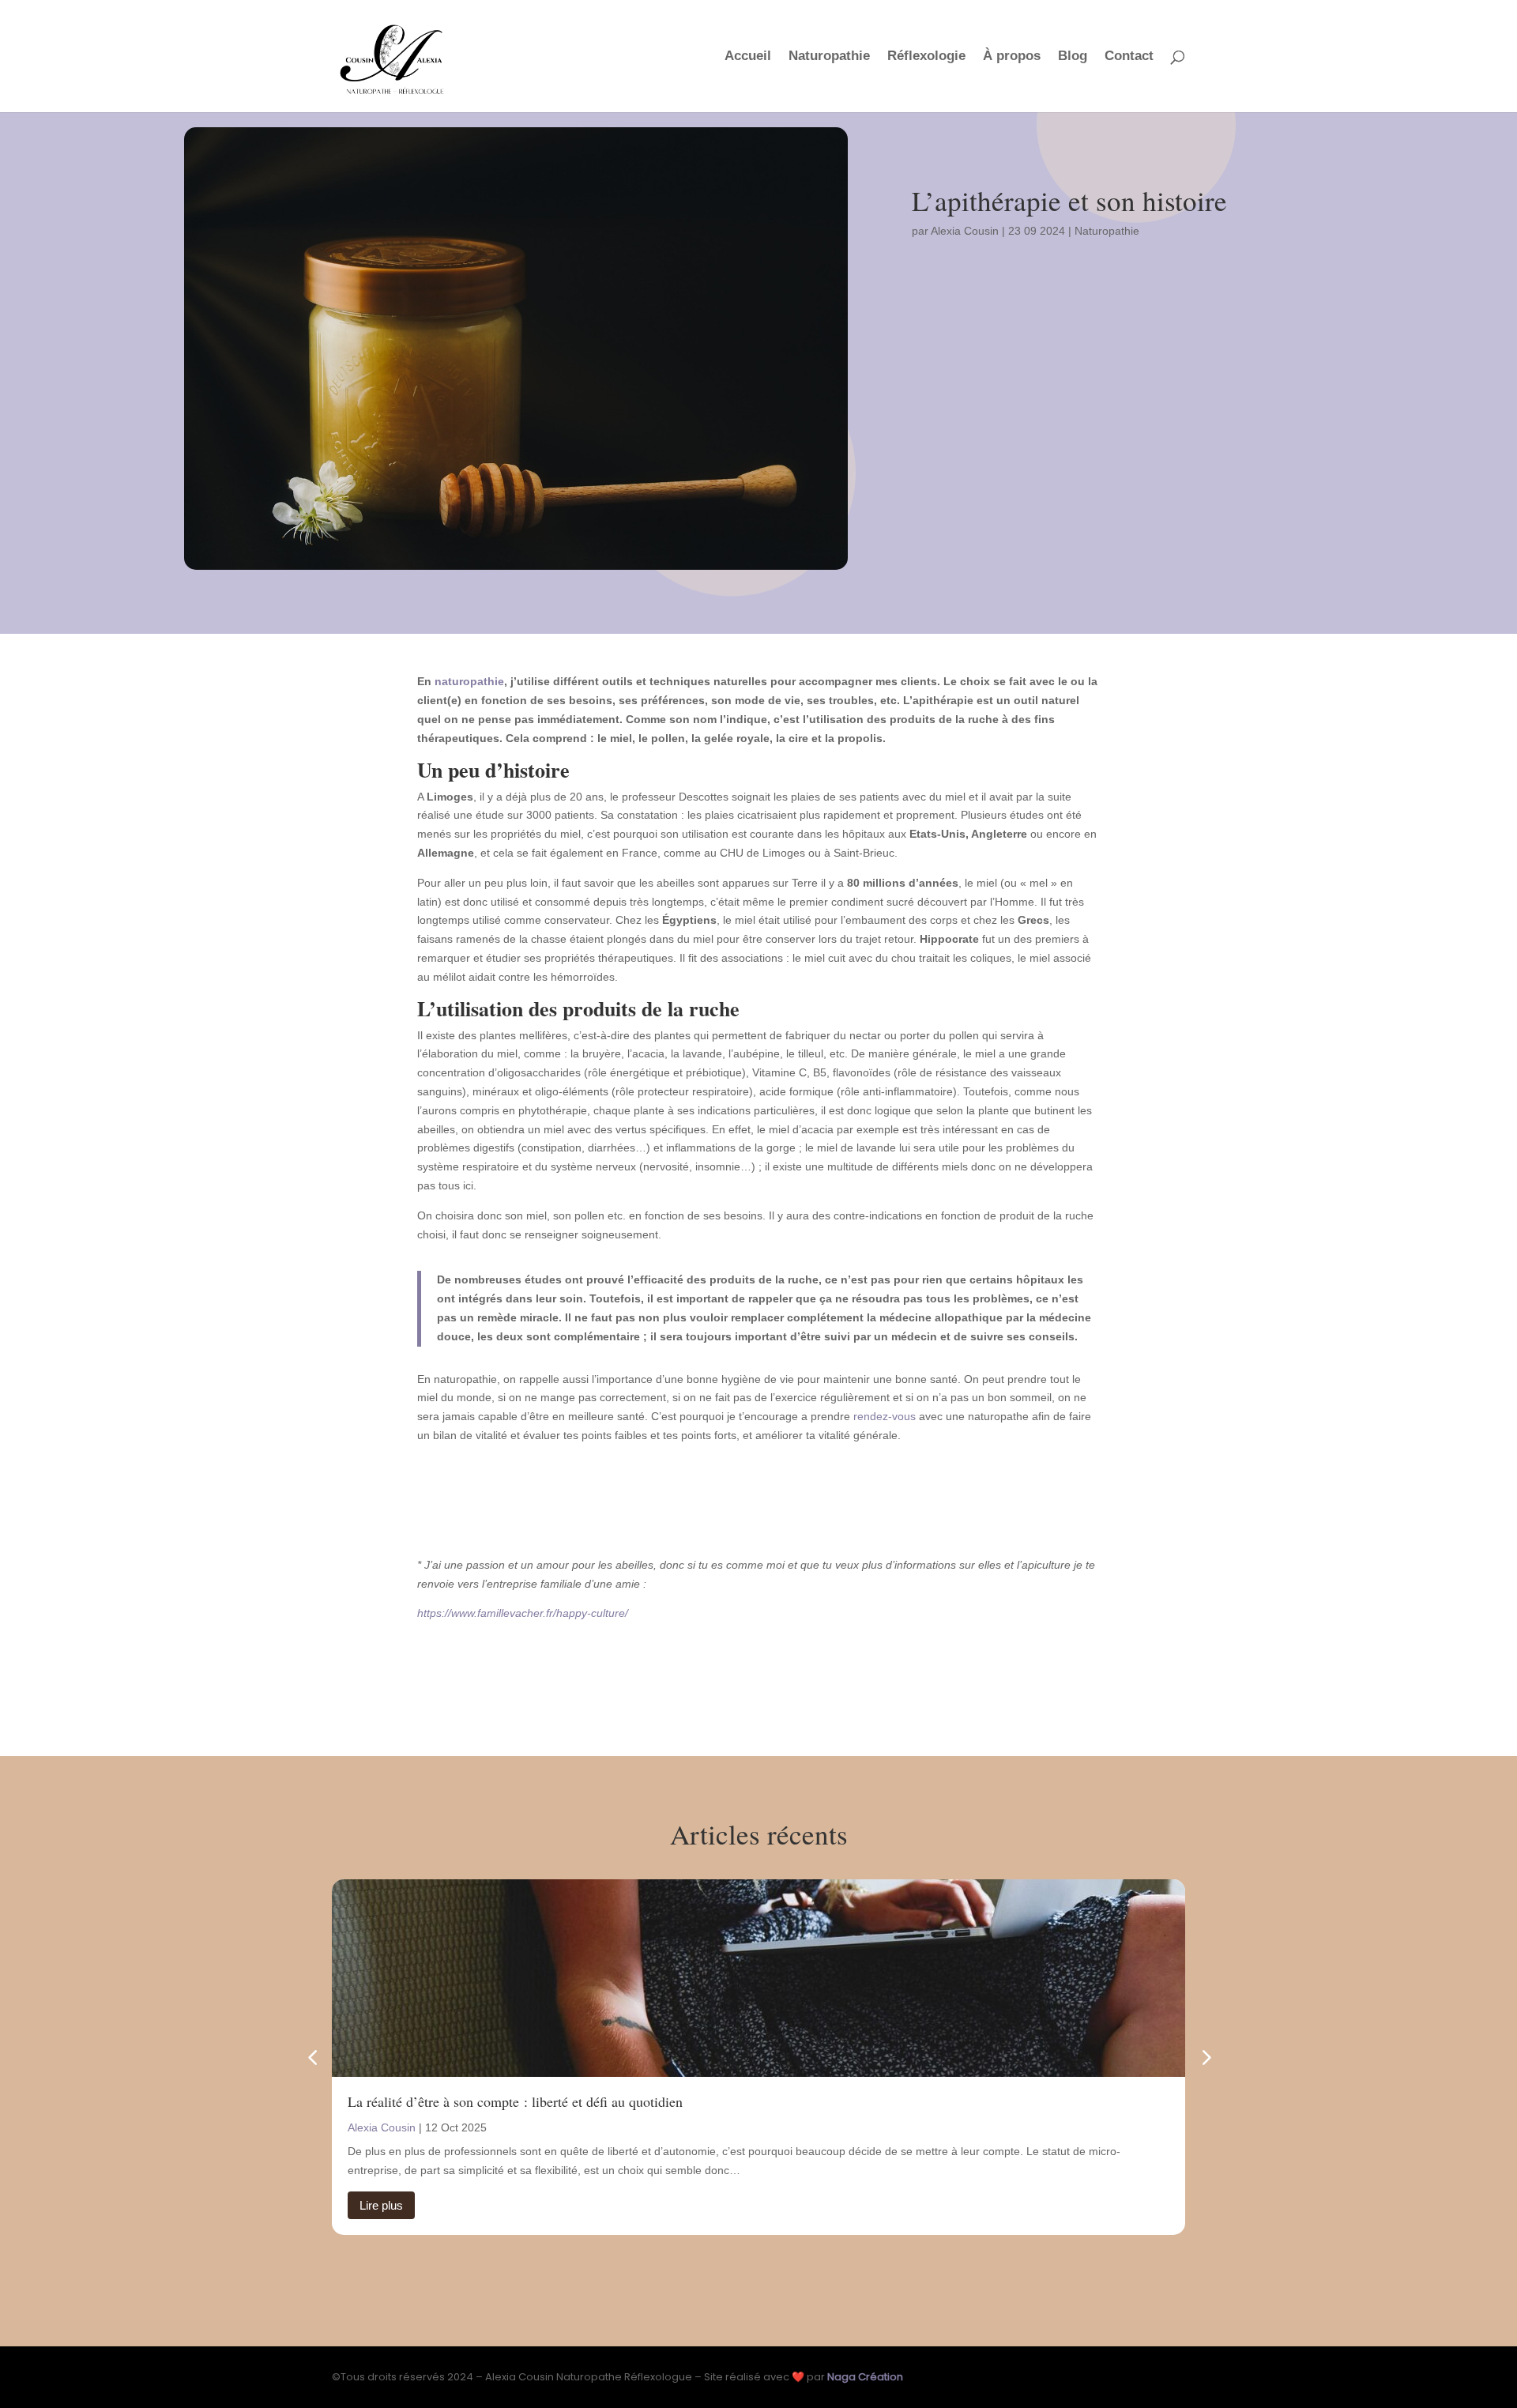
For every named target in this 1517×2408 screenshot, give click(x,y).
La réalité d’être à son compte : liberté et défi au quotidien (515, 2101)
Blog (1073, 57)
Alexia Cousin (965, 231)
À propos (1012, 57)
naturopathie (469, 681)
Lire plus (381, 2205)
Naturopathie (829, 57)
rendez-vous (885, 1416)
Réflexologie (926, 57)
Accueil (748, 57)
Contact (1129, 57)
